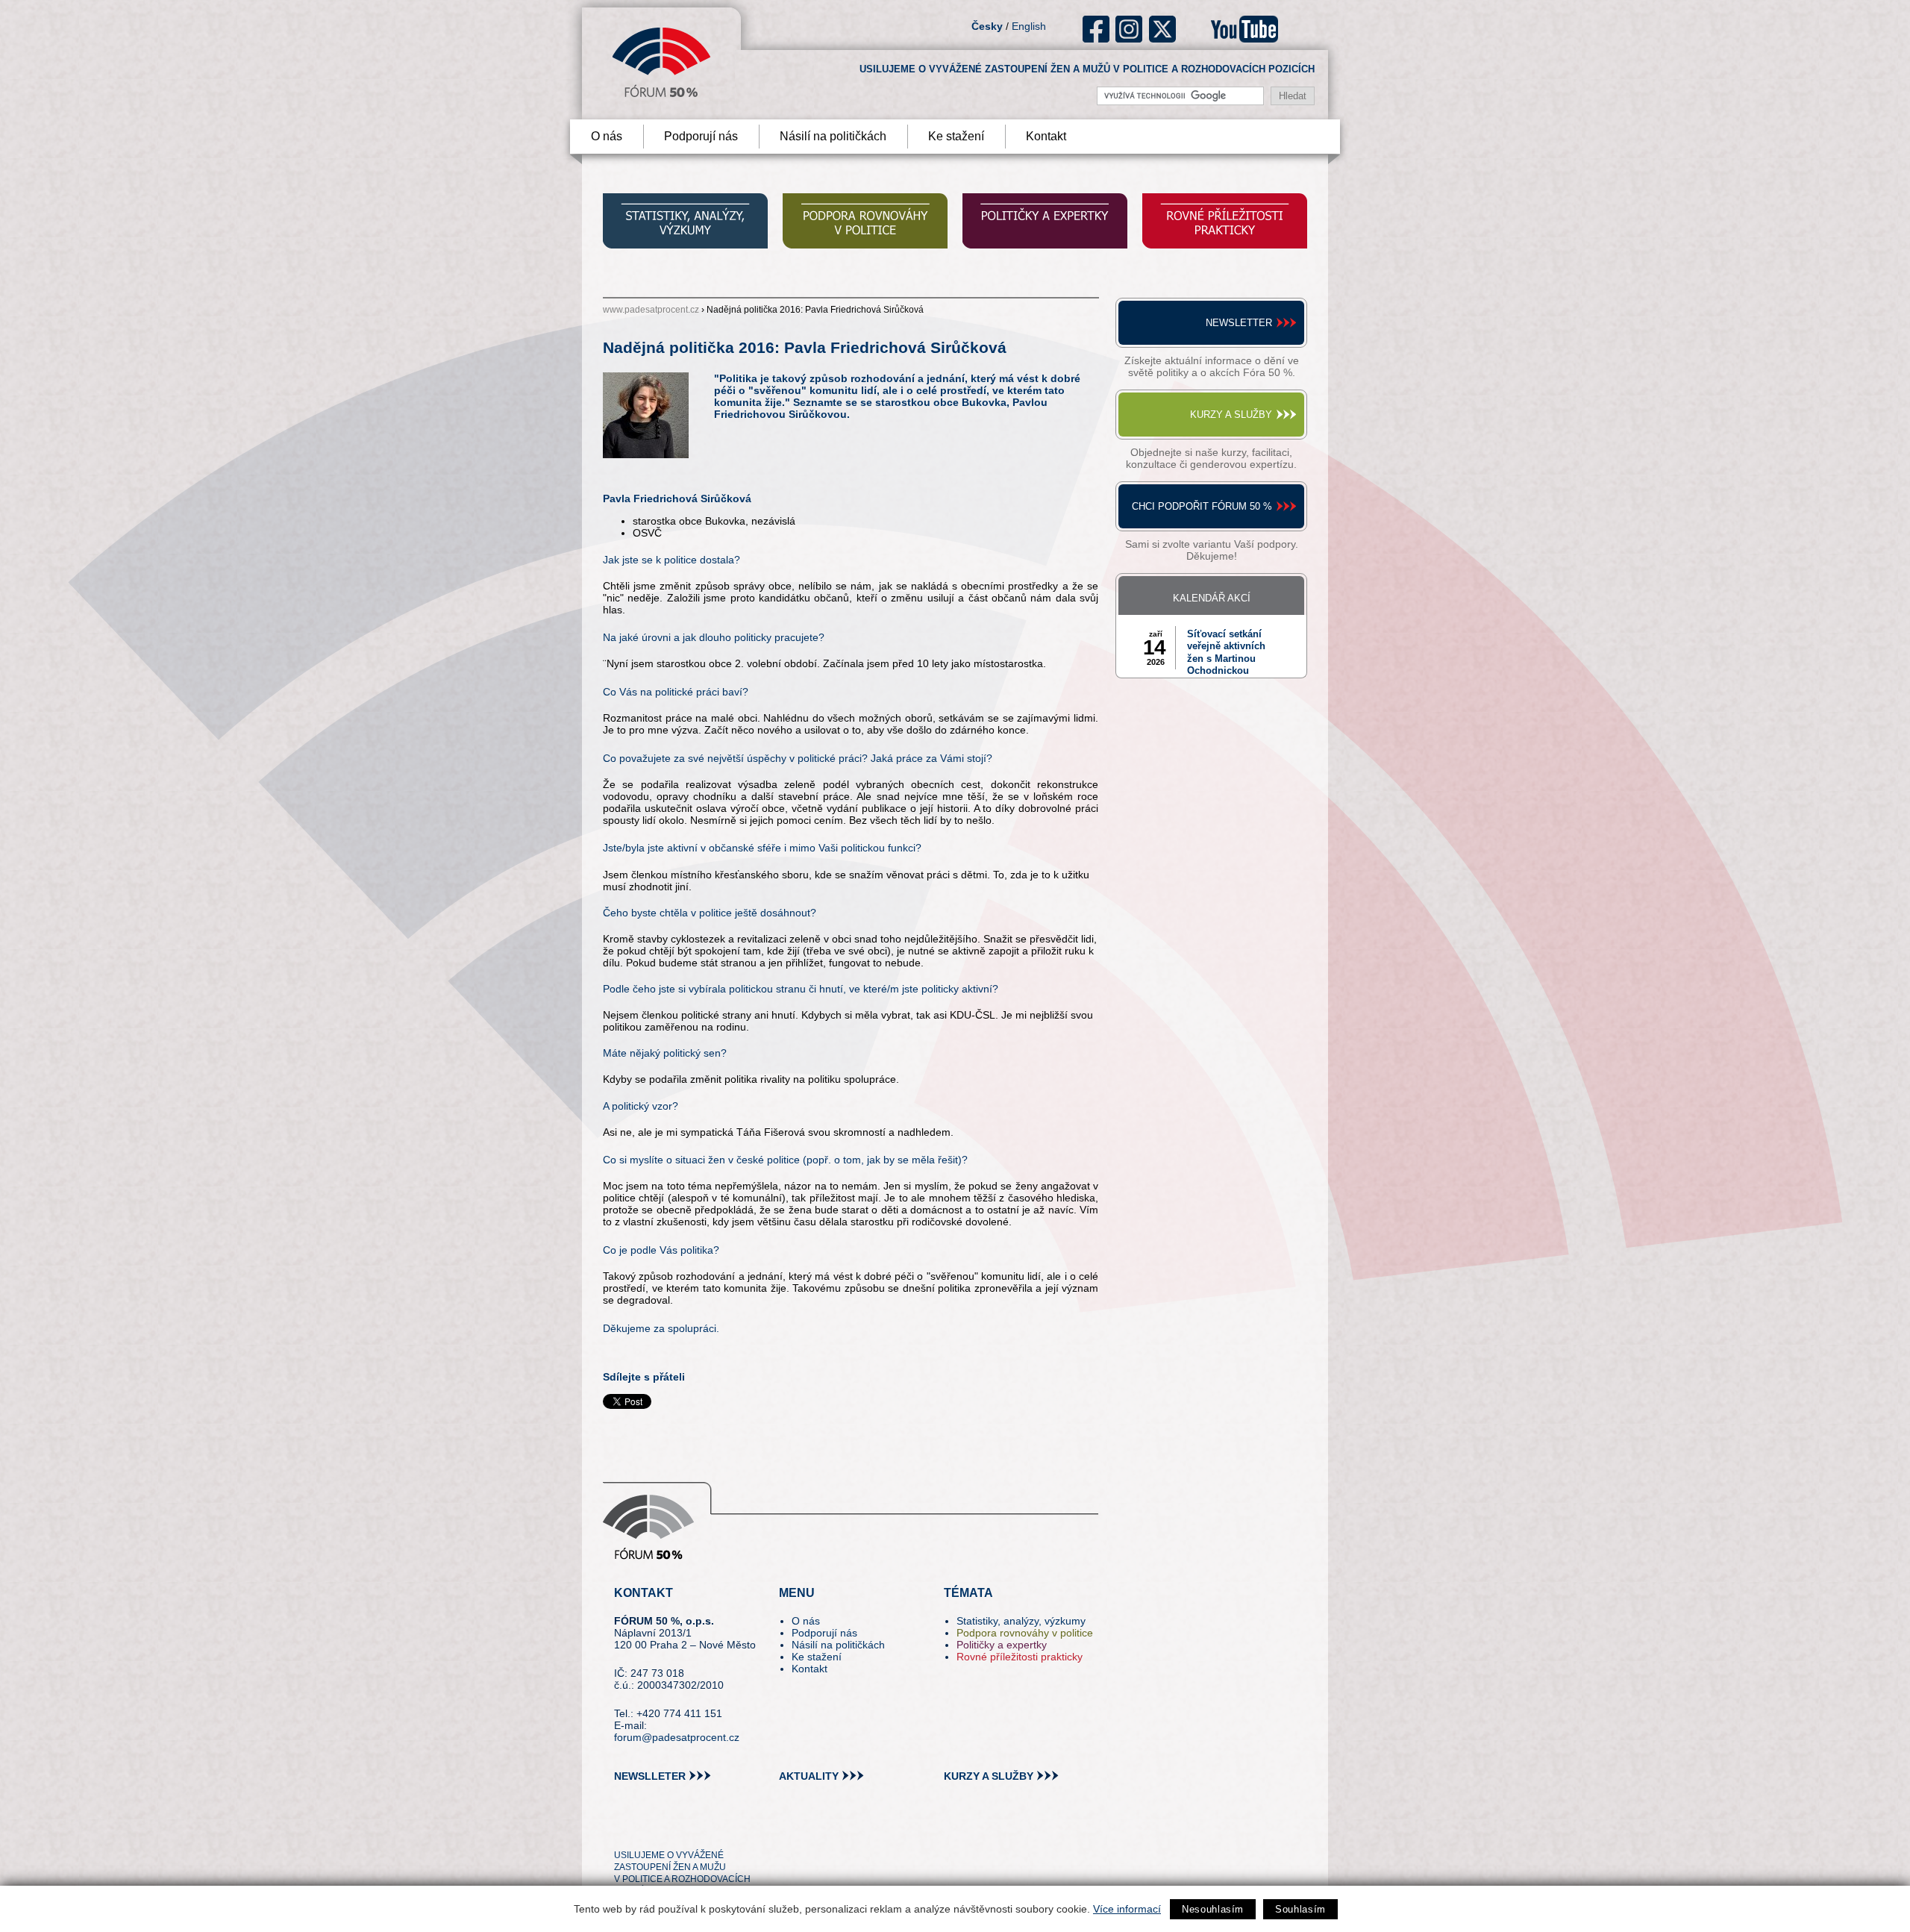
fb (1096, 29)
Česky (987, 26)
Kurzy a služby (1231, 415)
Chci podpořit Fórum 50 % (1202, 506)
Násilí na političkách (833, 136)
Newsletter (1239, 323)
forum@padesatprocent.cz (677, 1737)
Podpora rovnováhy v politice (1025, 1633)
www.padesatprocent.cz (651, 310)
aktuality (809, 1776)
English (1029, 26)
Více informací (1127, 1909)
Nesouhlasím (1213, 1909)
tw (624, 1828)
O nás (607, 136)
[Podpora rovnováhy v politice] (865, 223)
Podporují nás (701, 136)
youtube (1244, 29)
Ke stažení (956, 136)
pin (649, 1828)
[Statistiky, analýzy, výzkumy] (685, 223)
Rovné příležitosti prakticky (1020, 1657)
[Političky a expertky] (1045, 223)
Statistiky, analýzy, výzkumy (1021, 1621)
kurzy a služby (989, 1776)
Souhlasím (1300, 1909)
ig (1129, 29)
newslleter (650, 1776)
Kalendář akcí (1212, 598)
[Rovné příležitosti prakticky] (1225, 223)
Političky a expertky (1002, 1645)
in (698, 1828)
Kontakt (1046, 136)
